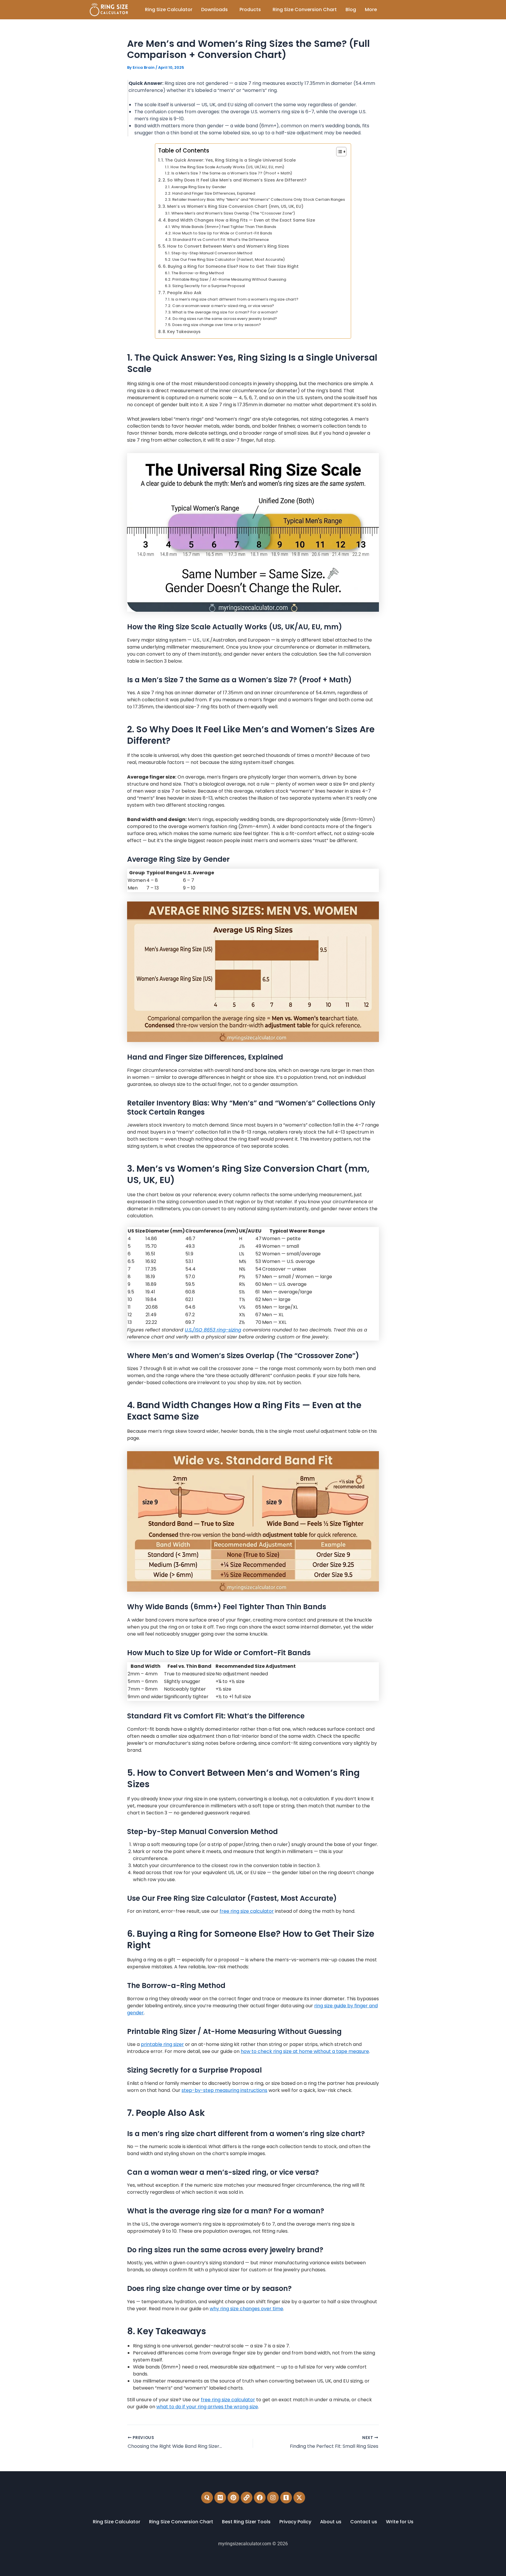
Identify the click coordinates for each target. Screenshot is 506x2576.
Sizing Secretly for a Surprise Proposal (208, 286)
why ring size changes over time (246, 2309)
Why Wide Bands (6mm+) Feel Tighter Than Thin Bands (224, 227)
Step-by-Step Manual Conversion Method (212, 253)
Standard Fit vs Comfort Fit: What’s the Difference (221, 240)
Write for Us (400, 2522)
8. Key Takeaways (182, 332)
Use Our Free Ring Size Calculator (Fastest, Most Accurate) (229, 259)
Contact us (364, 2522)
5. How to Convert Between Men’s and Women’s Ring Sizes (226, 246)
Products (250, 10)
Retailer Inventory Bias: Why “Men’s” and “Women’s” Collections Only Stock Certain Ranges (259, 199)
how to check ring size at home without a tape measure (305, 2051)
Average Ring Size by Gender (199, 187)
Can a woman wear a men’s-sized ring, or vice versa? (223, 306)
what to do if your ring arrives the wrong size (207, 2407)
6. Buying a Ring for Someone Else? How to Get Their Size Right (231, 266)
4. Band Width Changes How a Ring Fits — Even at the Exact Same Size (239, 220)
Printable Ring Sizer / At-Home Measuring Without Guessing (229, 279)
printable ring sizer (162, 2044)
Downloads (214, 10)
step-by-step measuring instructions (224, 2090)
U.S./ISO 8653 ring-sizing (213, 1330)
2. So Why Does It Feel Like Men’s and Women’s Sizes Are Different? (234, 180)
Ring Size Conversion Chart (305, 10)
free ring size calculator (247, 1911)
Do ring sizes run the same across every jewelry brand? (225, 319)
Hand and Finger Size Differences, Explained (214, 193)
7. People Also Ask (182, 293)
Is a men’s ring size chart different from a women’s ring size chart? (235, 299)
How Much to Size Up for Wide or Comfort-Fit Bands (222, 233)
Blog (351, 10)
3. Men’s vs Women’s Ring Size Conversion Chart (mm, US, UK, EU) (233, 206)
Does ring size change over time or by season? (217, 325)
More (371, 10)
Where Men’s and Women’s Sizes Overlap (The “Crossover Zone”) (233, 213)
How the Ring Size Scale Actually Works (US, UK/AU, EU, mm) (227, 167)
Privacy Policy (295, 2522)
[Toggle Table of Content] (338, 152)
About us (331, 2522)
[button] (216, 10)
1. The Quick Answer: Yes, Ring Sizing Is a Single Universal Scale (229, 160)
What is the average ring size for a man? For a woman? (225, 312)
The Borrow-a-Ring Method (198, 273)
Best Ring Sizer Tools (246, 2522)
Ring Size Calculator (169, 10)
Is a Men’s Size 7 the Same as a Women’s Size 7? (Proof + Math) (232, 173)
